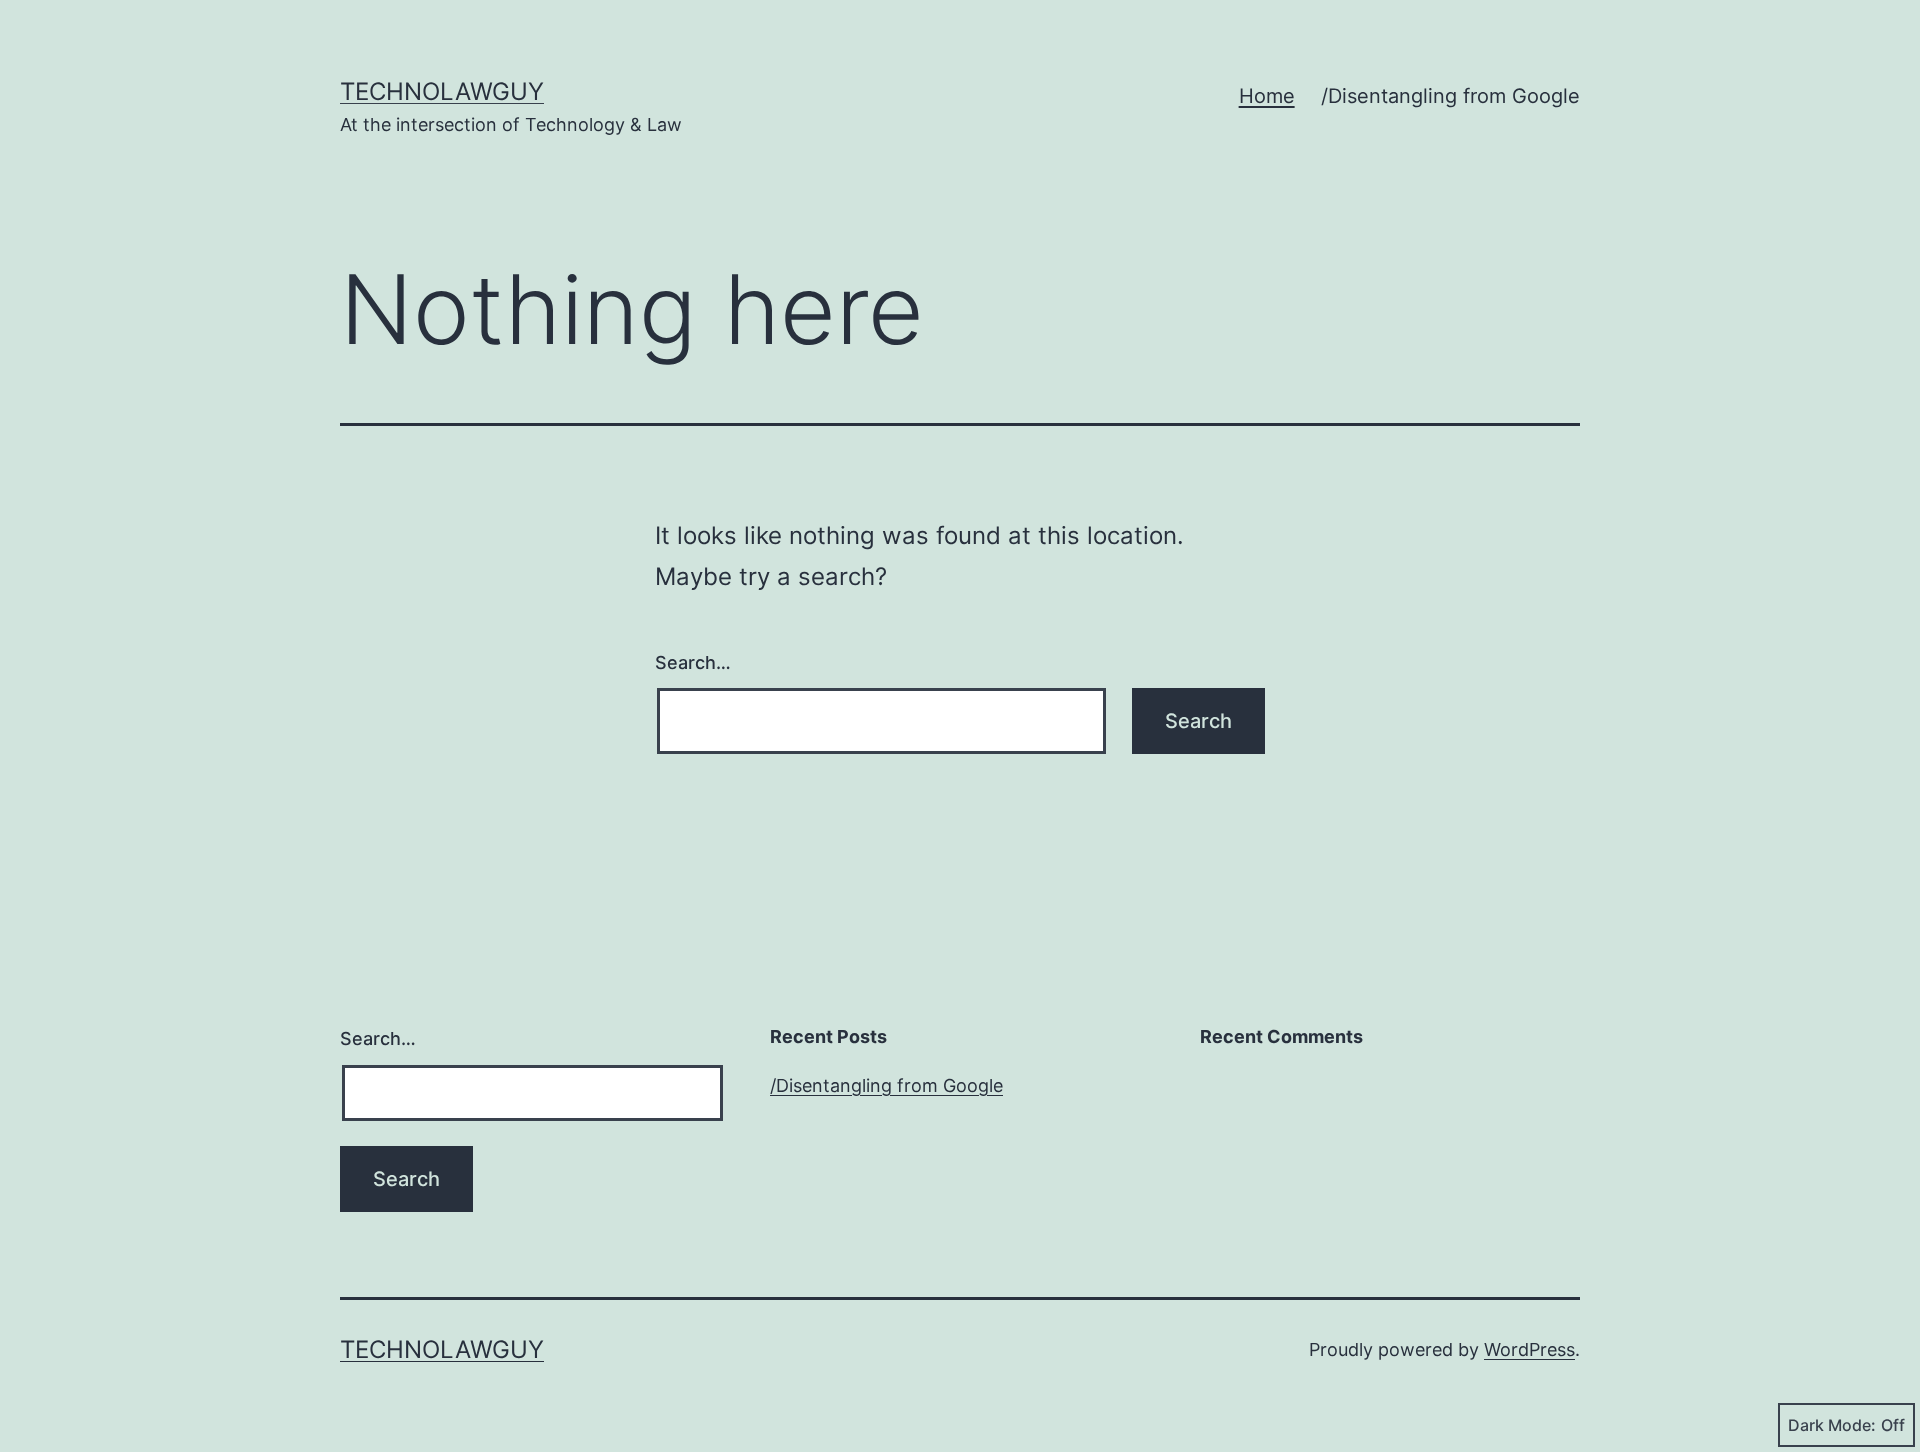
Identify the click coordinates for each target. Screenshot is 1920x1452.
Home (1267, 96)
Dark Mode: (1832, 1425)
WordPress (1529, 1349)
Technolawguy (442, 91)
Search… (693, 662)
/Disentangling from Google (1450, 96)
